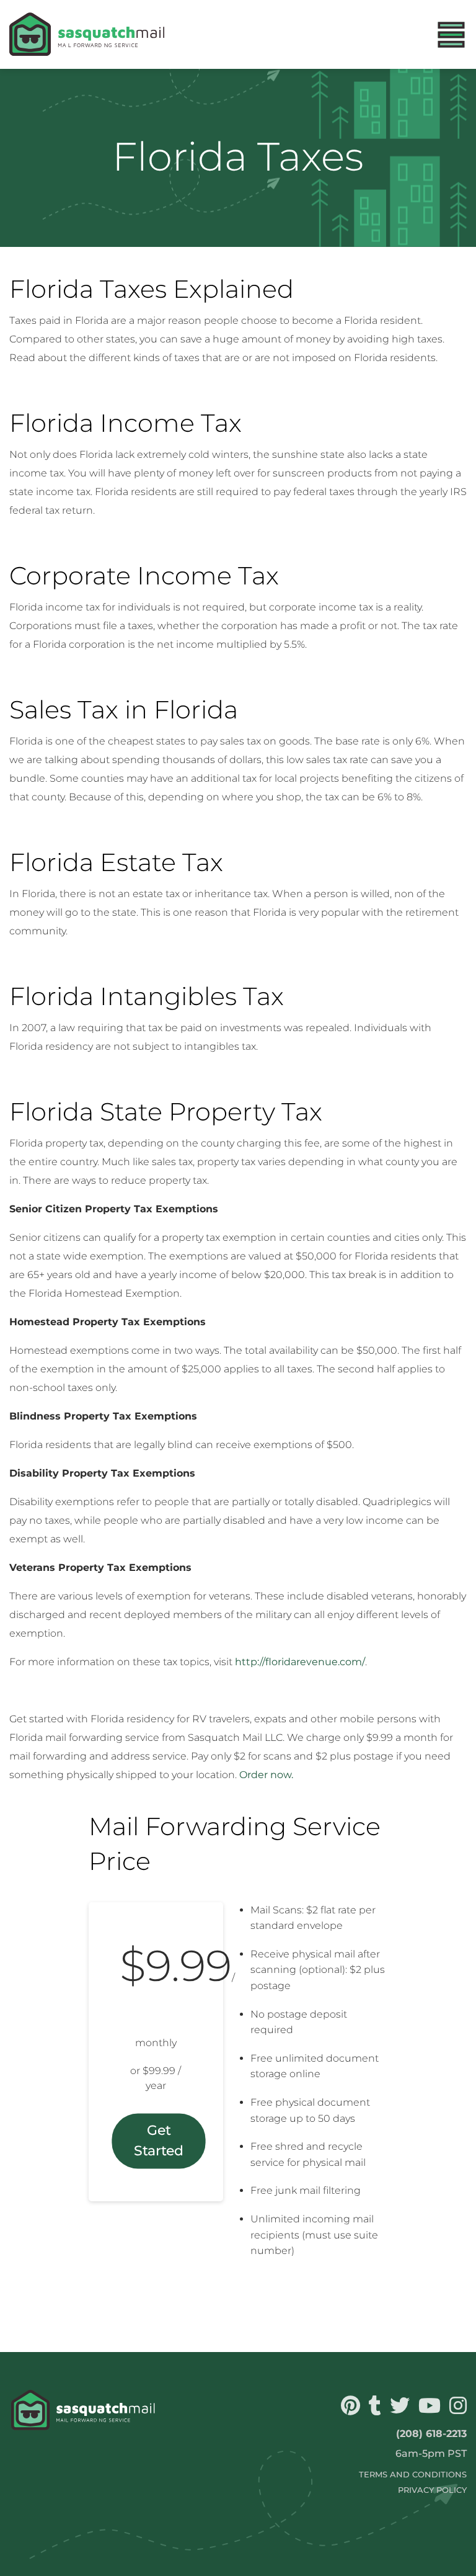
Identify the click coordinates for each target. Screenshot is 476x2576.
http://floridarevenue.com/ (300, 1662)
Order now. (266, 1775)
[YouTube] (428, 2409)
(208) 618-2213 (431, 2434)
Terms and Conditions (413, 2475)
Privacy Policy (432, 2490)
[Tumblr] (373, 2409)
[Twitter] (398, 2409)
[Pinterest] (349, 2409)
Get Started (158, 2141)
